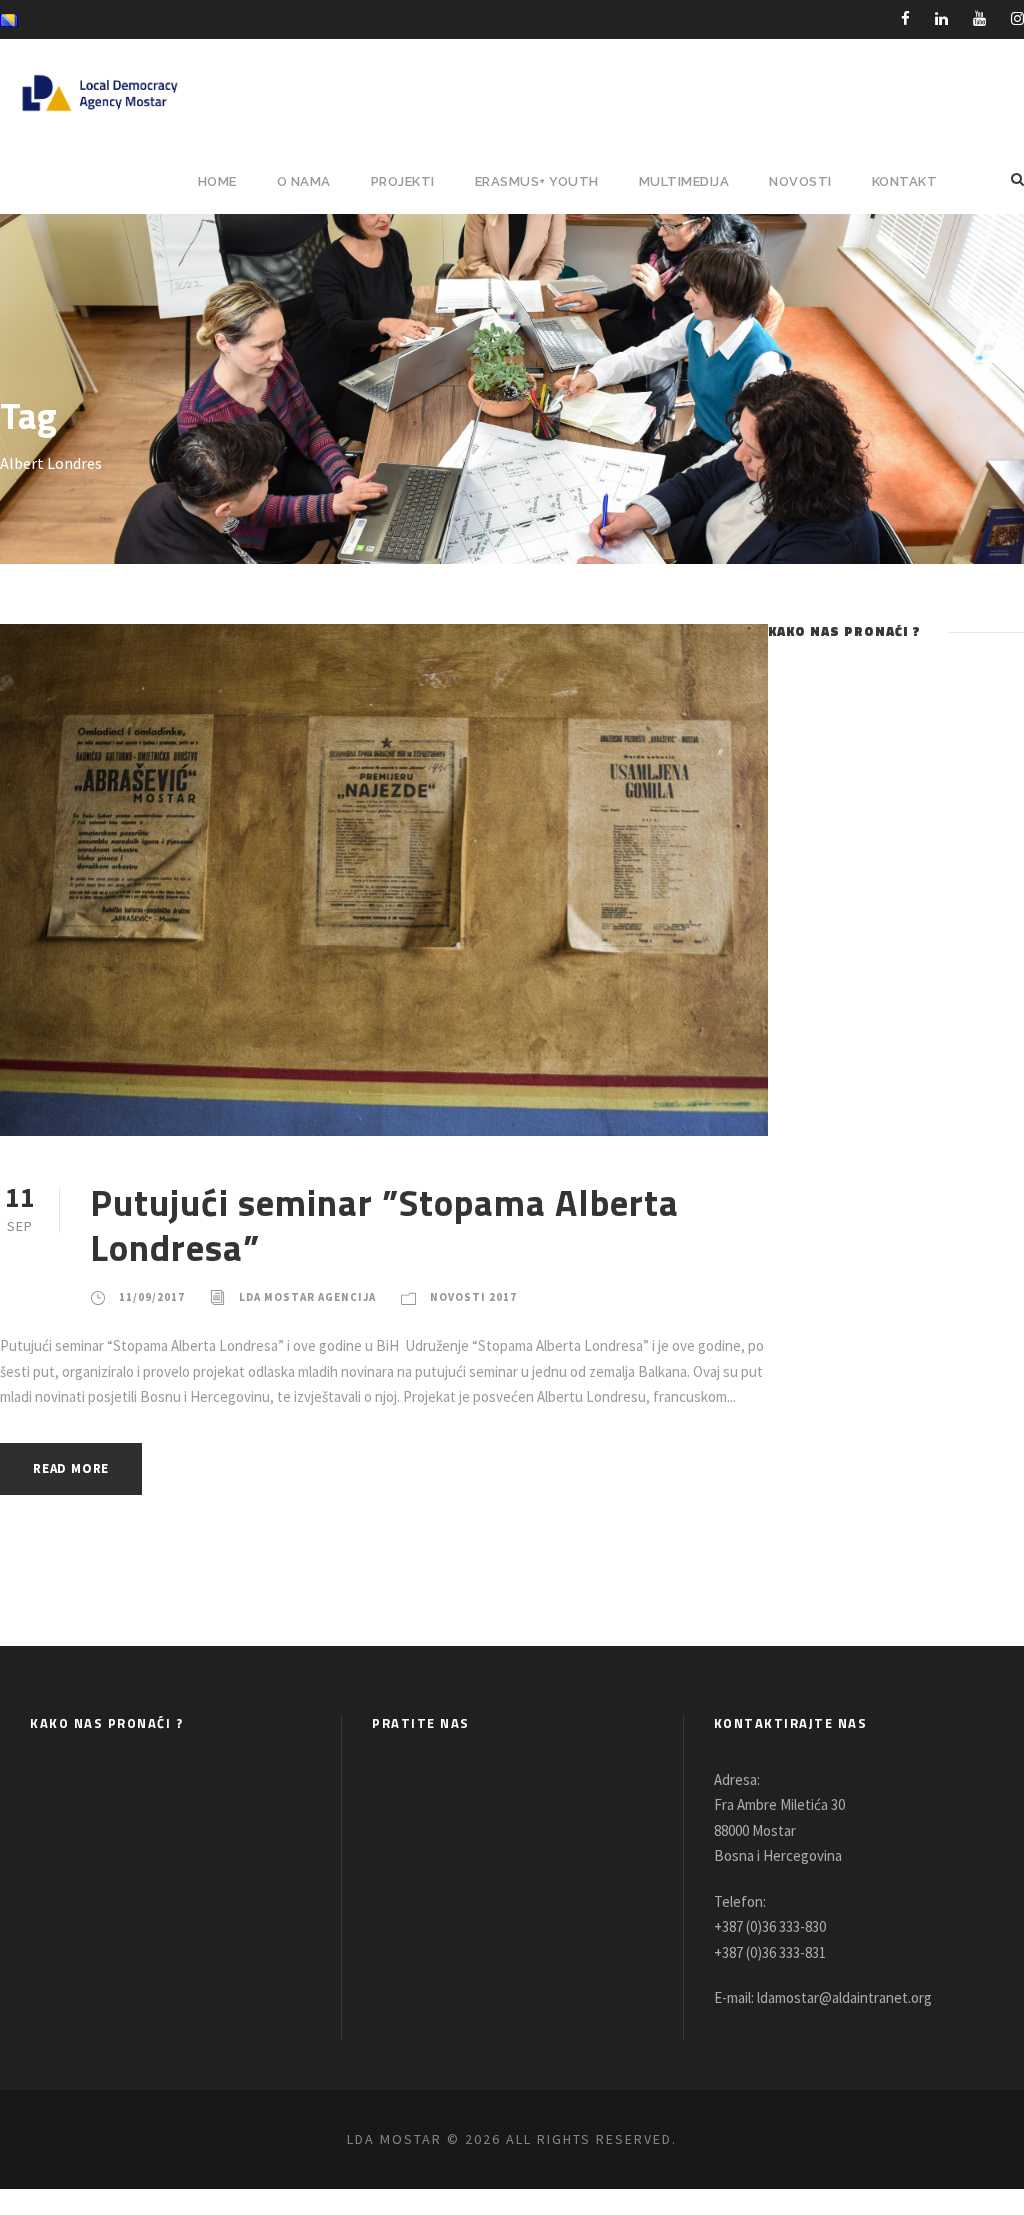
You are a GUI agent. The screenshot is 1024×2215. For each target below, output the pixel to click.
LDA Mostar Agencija (307, 1297)
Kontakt (905, 181)
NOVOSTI (800, 181)
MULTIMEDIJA (684, 181)
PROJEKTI (403, 181)
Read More (71, 1468)
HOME (217, 181)
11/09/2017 (152, 1297)
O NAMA (304, 181)
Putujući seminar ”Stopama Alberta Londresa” (384, 1224)
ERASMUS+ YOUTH (537, 181)
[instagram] (1017, 18)
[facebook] (905, 18)
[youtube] (979, 18)
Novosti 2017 (473, 1297)
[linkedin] (941, 18)
